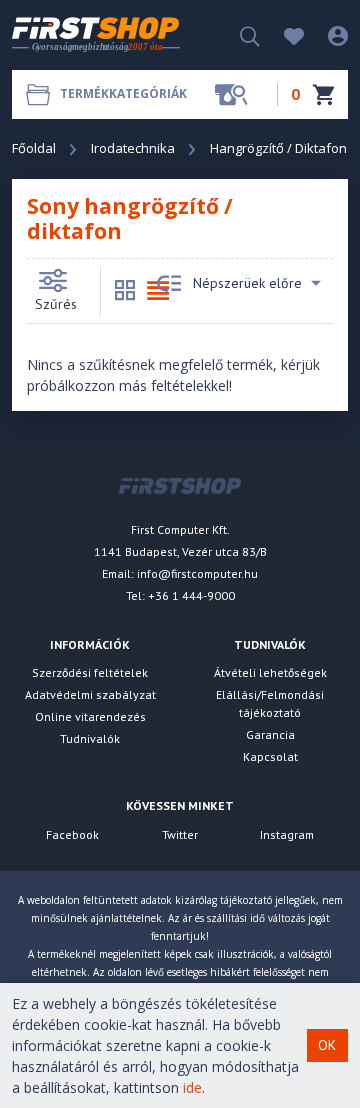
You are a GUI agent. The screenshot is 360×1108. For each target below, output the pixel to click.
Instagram (287, 834)
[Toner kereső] (231, 94)
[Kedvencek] (284, 34)
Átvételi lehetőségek (270, 672)
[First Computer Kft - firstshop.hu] (96, 35)
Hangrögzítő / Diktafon (278, 148)
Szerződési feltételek (90, 672)
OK (327, 1045)
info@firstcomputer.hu (197, 573)
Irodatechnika (133, 148)
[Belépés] (328, 34)
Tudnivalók (90, 738)
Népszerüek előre (247, 283)
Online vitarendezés (90, 716)
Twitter (180, 834)
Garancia (270, 734)
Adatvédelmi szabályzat (90, 694)
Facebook (72, 834)
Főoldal (34, 148)
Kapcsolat (270, 756)
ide (192, 1087)
